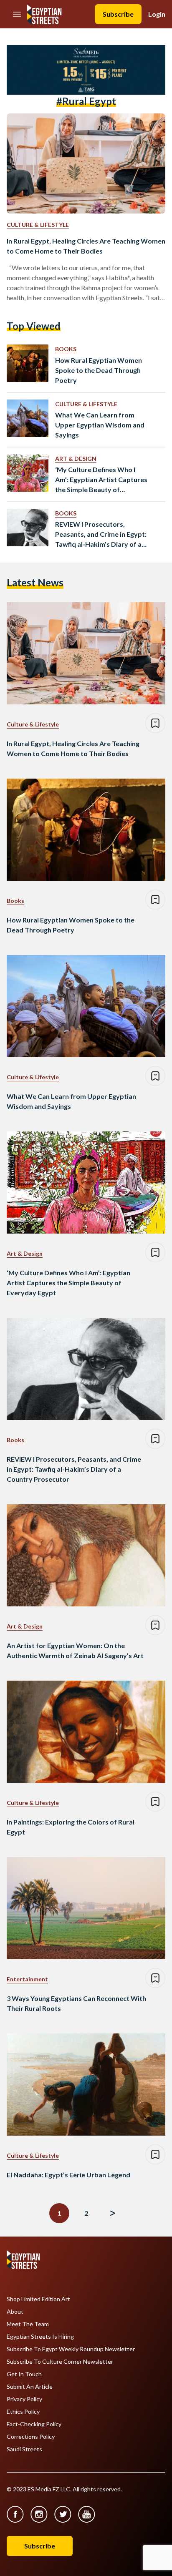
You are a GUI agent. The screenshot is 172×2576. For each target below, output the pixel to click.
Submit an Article (30, 2387)
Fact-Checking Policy (34, 2424)
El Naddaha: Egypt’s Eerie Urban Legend (68, 2175)
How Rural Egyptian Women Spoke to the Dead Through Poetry (99, 370)
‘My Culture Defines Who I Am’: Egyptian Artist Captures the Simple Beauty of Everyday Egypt (101, 480)
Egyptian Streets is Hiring (40, 2337)
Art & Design (76, 459)
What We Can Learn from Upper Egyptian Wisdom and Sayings (100, 425)
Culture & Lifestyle (38, 225)
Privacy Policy (24, 2399)
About (15, 2312)
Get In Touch (24, 2374)
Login (157, 14)
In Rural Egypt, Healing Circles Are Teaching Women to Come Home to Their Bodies (86, 246)
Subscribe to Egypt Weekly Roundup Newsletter (71, 2349)
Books (66, 349)
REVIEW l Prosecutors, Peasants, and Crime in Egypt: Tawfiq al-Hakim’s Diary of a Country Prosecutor (101, 535)
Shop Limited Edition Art (38, 2299)
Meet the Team (28, 2324)
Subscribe (118, 14)
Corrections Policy (31, 2437)
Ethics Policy (23, 2412)
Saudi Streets (24, 2449)
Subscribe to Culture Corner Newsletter (60, 2362)
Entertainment (27, 1979)
